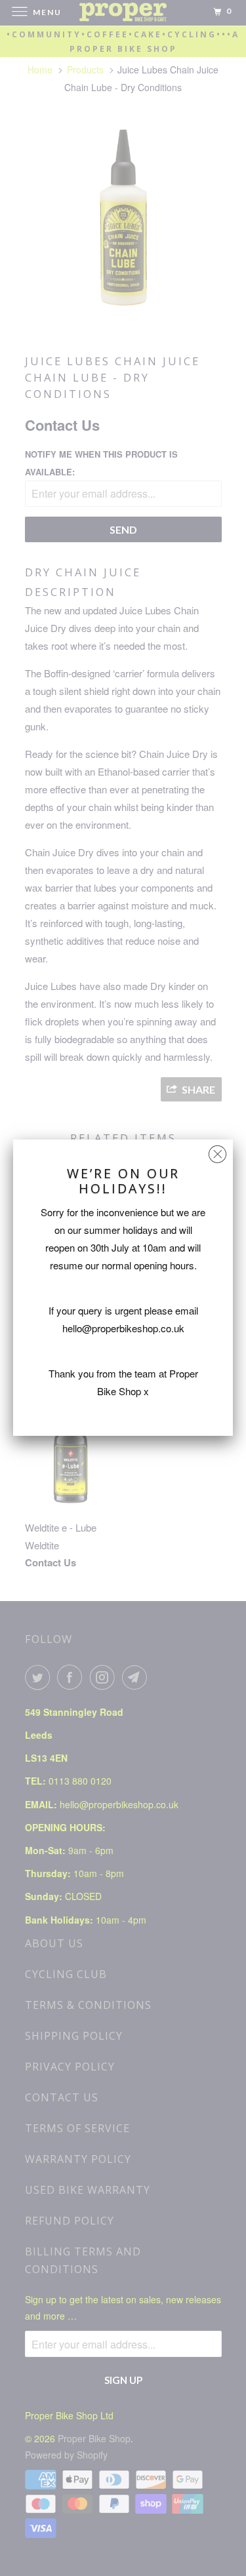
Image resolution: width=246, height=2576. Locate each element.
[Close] (217, 1151)
